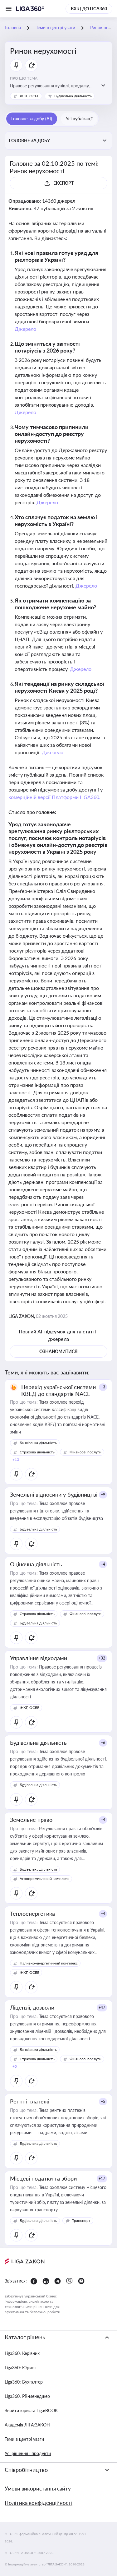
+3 (103, 1387)
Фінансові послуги (85, 1452)
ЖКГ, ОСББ (29, 96)
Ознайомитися (59, 1351)
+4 (103, 1564)
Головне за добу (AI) (32, 119)
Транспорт (81, 2221)
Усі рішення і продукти (28, 2453)
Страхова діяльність (37, 1452)
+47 (102, 2008)
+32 (102, 1658)
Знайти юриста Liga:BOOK (31, 2410)
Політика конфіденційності (39, 2503)
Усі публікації (79, 119)
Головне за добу (29, 140)
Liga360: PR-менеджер (27, 2396)
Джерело (25, 329)
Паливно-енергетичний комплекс (49, 1963)
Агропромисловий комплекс (44, 1879)
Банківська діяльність (38, 1443)
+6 (103, 1743)
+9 (103, 1495)
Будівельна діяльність (73, 96)
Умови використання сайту (38, 2488)
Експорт (63, 183)
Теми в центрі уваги (24, 2439)
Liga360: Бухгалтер (24, 2382)
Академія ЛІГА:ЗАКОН (27, 2425)
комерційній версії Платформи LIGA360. (54, 797)
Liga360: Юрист (20, 2368)
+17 (102, 2179)
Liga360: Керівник (22, 2353)
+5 (103, 2101)
